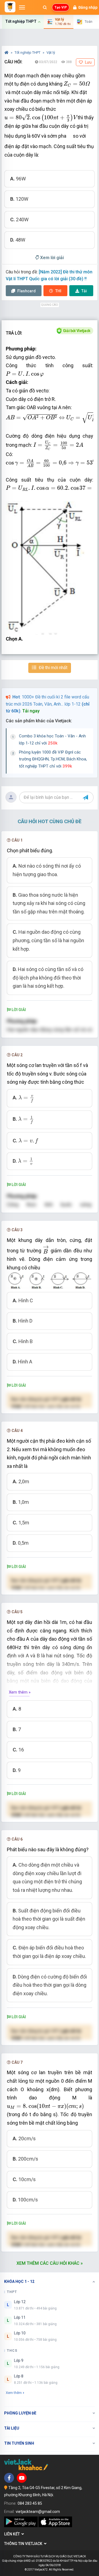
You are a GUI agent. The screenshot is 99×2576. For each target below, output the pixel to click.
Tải (84, 291)
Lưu (88, 62)
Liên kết (13, 2534)
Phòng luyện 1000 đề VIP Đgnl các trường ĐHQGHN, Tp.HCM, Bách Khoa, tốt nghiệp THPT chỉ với (53, 759)
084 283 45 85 (30, 2503)
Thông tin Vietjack (24, 2544)
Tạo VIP (61, 7)
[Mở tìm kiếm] (45, 7)
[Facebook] (9, 2478)
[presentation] (77, 84)
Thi (58, 291)
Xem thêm (14, 2393)
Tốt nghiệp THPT (28, 53)
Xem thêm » (20, 1692)
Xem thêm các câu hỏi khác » (50, 2263)
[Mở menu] (22, 7)
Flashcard (26, 291)
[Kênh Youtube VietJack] (22, 2478)
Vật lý (51, 53)
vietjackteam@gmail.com (38, 2512)
